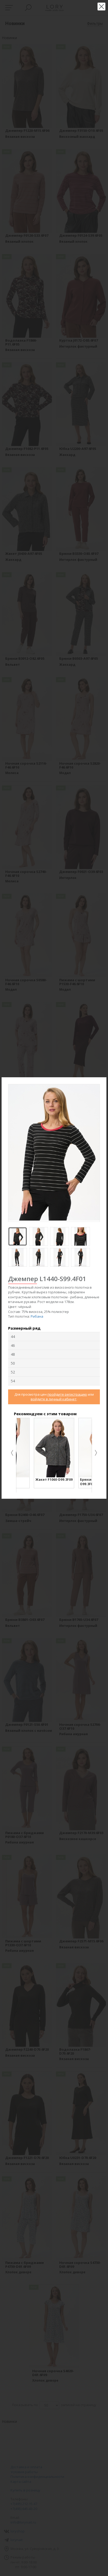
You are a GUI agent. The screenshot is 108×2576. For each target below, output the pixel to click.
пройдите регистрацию (67, 1394)
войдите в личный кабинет (54, 1399)
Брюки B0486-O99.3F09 (47, 1482)
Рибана (37, 1316)
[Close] (103, 1081)
